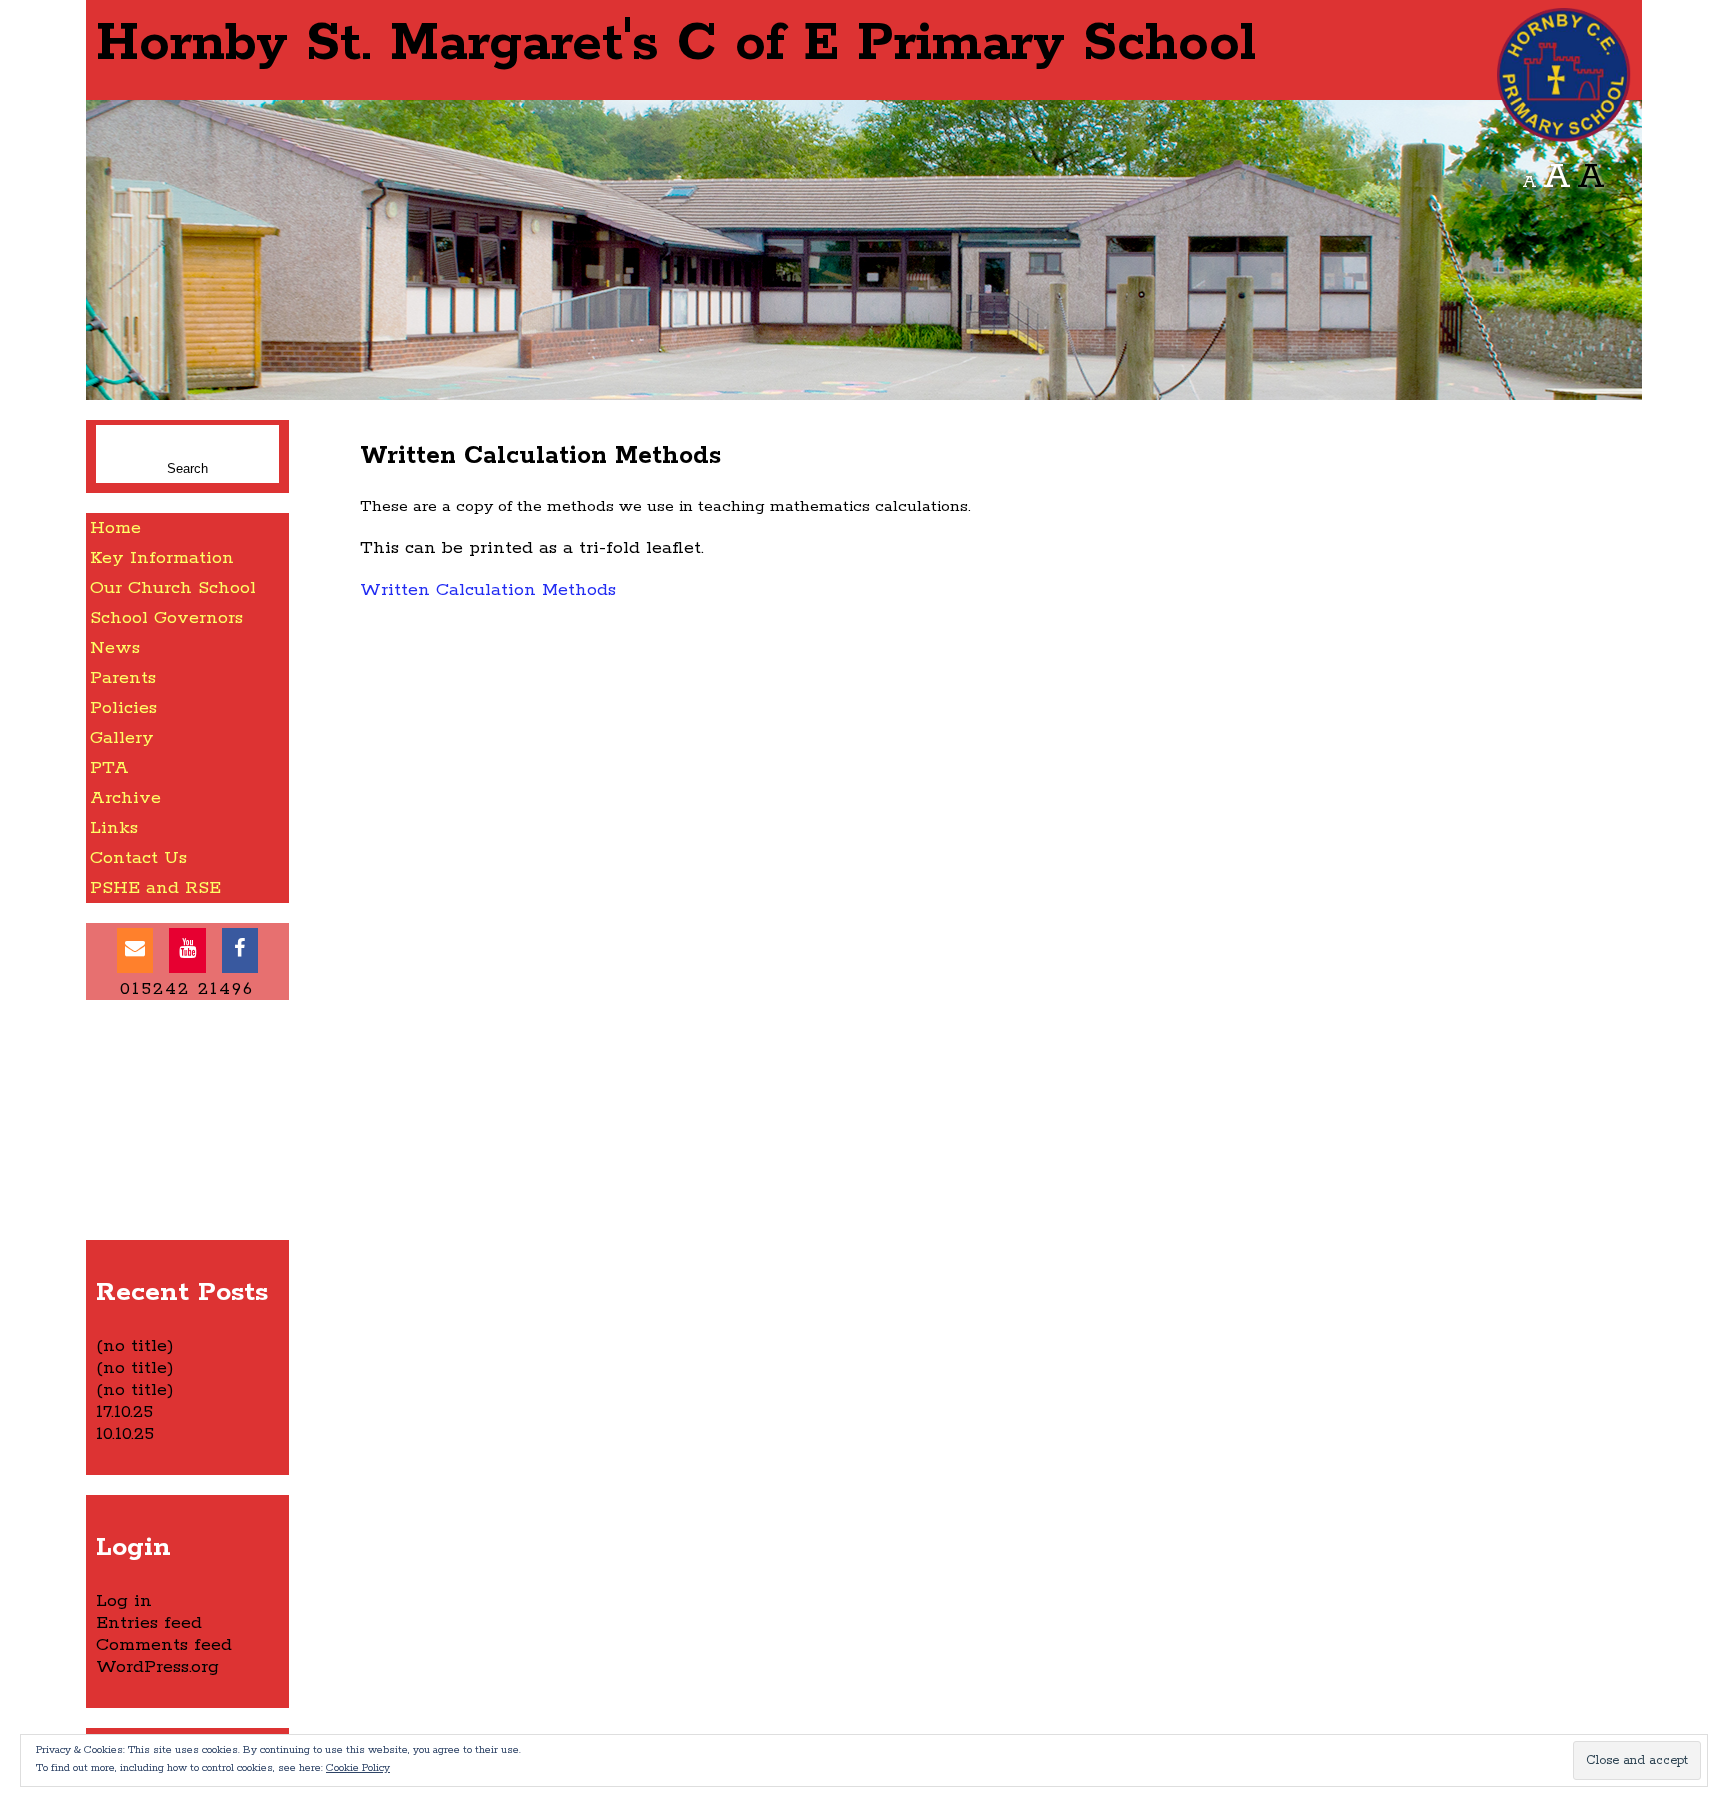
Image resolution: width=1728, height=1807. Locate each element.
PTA (109, 768)
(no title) (135, 1346)
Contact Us (138, 858)
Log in (124, 1601)
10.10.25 (125, 1434)
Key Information (162, 558)
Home (115, 528)
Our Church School (173, 588)
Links (114, 828)
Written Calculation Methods (488, 590)
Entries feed (149, 1623)
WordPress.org (157, 1667)
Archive (125, 798)
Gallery (122, 738)
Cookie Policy (358, 1768)
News (115, 648)
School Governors (166, 618)
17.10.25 (124, 1412)
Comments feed (164, 1645)
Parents (123, 678)
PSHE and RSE (155, 888)
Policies (123, 708)
